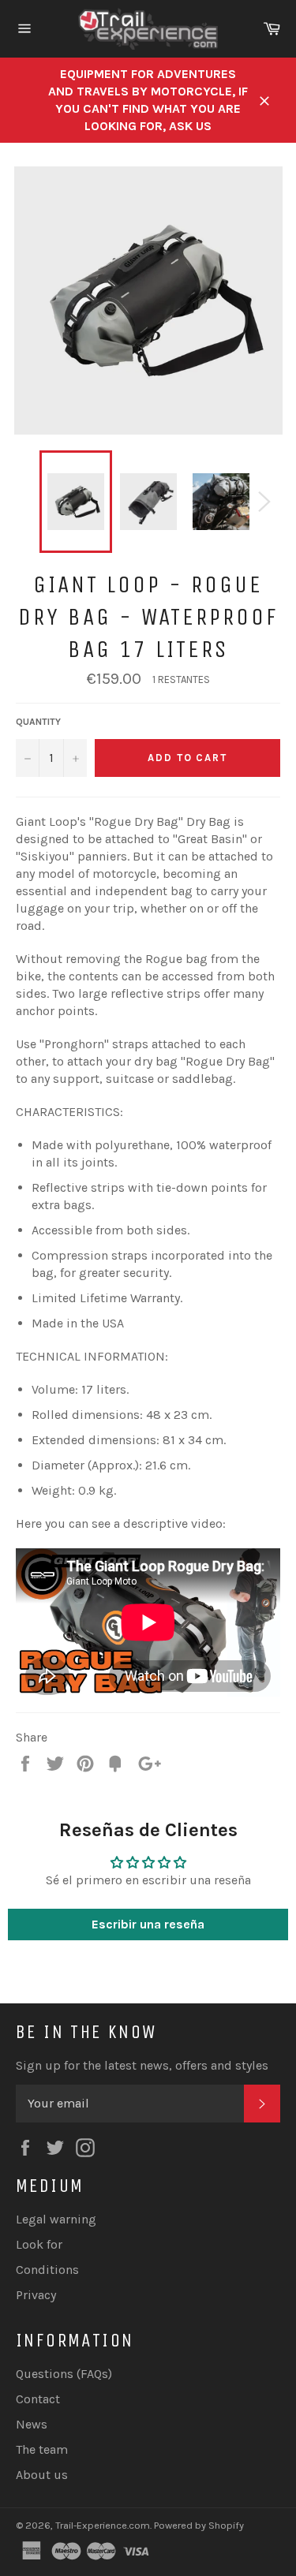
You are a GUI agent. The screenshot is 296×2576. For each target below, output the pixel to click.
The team (42, 2449)
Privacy (36, 2295)
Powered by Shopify (199, 2525)
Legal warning (56, 2219)
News (32, 2424)
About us (42, 2475)
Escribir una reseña (148, 1924)
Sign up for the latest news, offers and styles (142, 2065)
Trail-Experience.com (103, 2525)
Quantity (38, 722)
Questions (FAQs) (64, 2374)
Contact (38, 2399)
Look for (39, 2244)
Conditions (47, 2270)
